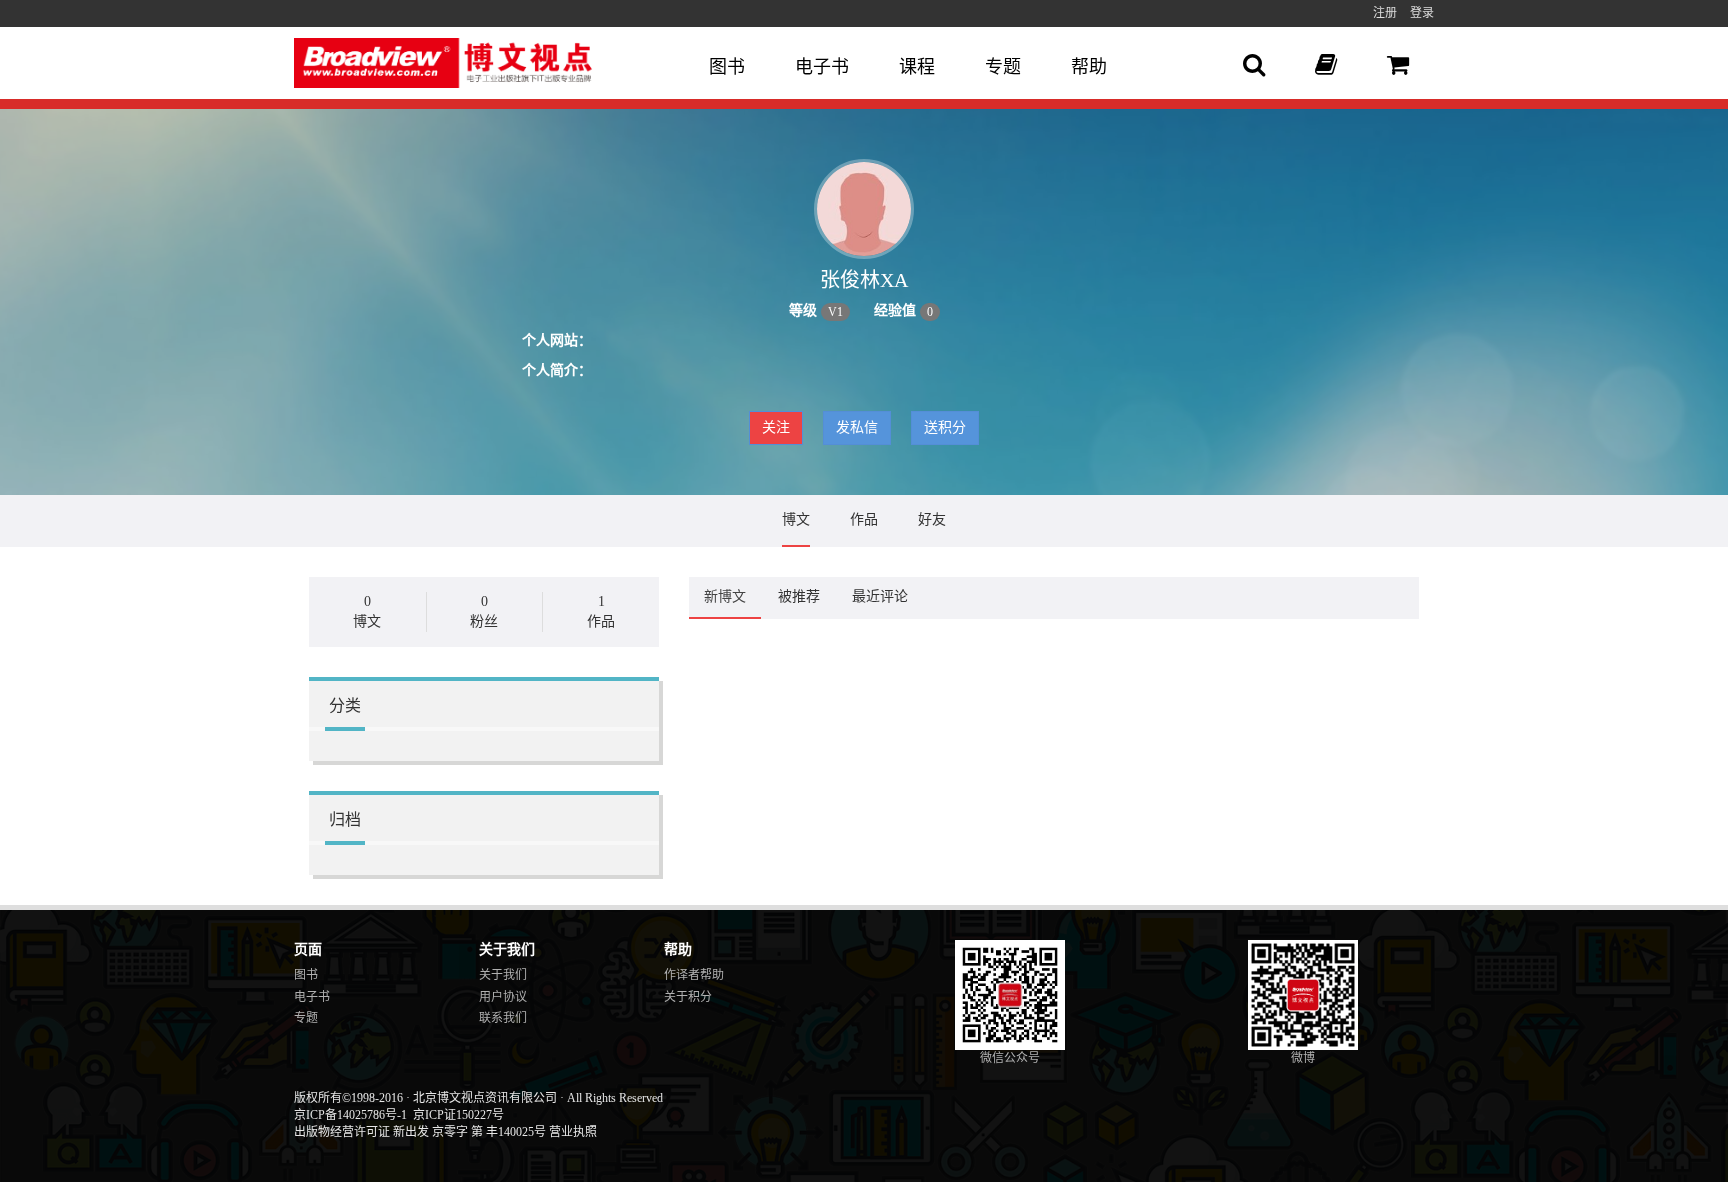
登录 (1422, 13)
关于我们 (503, 975)
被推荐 (799, 596)
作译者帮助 (694, 975)
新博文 (725, 596)
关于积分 (688, 997)
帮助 (1089, 67)
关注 (776, 427)
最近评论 (880, 596)
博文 (796, 519)
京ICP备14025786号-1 (350, 1115)
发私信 (857, 427)
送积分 (945, 427)
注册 (1385, 13)
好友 (932, 519)
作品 (864, 519)
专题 (1003, 67)
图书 (727, 67)
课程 (917, 67)
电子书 (822, 67)
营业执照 (573, 1132)
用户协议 (503, 997)
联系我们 (503, 1018)
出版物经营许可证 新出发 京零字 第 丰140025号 (420, 1132)
